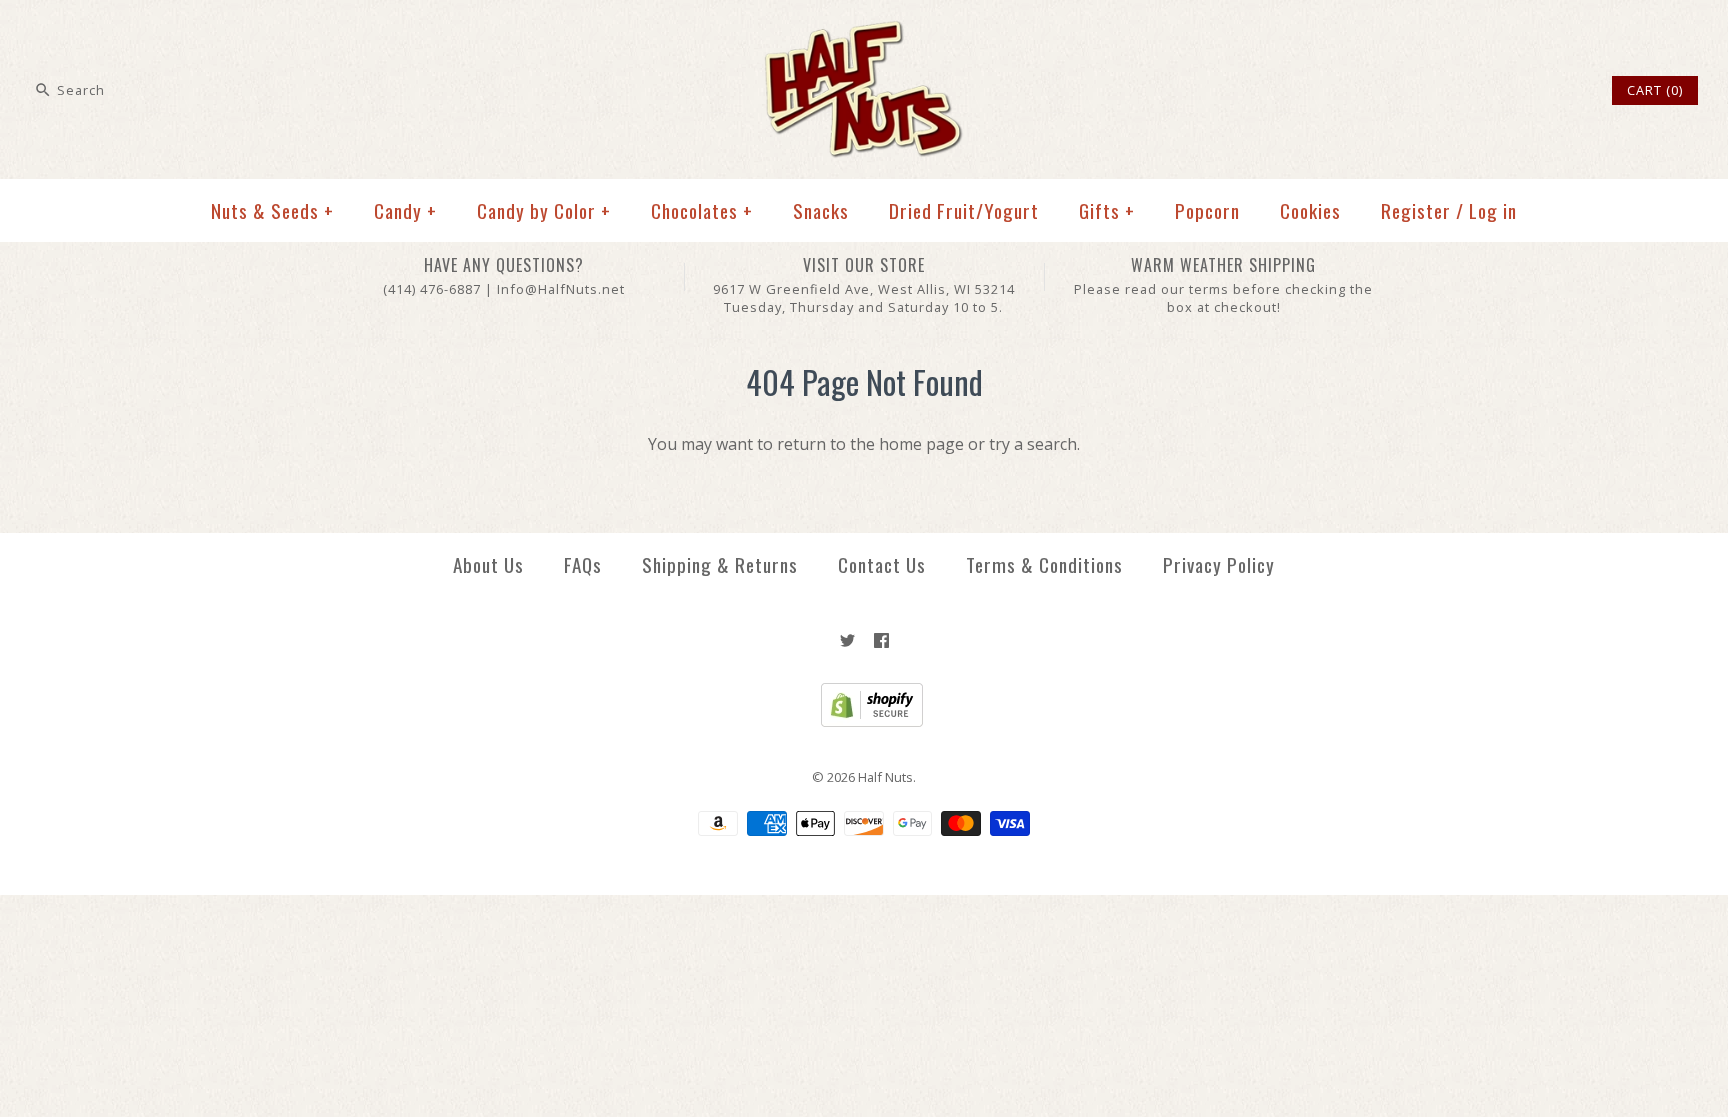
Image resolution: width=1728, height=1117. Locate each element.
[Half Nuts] (864, 32)
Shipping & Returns (720, 564)
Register (1416, 210)
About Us (488, 564)
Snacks (821, 210)
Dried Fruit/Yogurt (964, 210)
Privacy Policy (1219, 564)
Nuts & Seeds (272, 210)
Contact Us (882, 564)
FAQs (583, 564)
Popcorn (1207, 210)
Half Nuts (885, 777)
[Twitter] (847, 640)
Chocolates (702, 210)
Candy (405, 210)
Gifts (1107, 210)
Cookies (1310, 210)
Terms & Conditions (1044, 564)
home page (921, 444)
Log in (1493, 210)
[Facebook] (881, 640)
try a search (1033, 444)
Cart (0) (1655, 90)
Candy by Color (544, 210)
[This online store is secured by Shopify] (864, 722)
